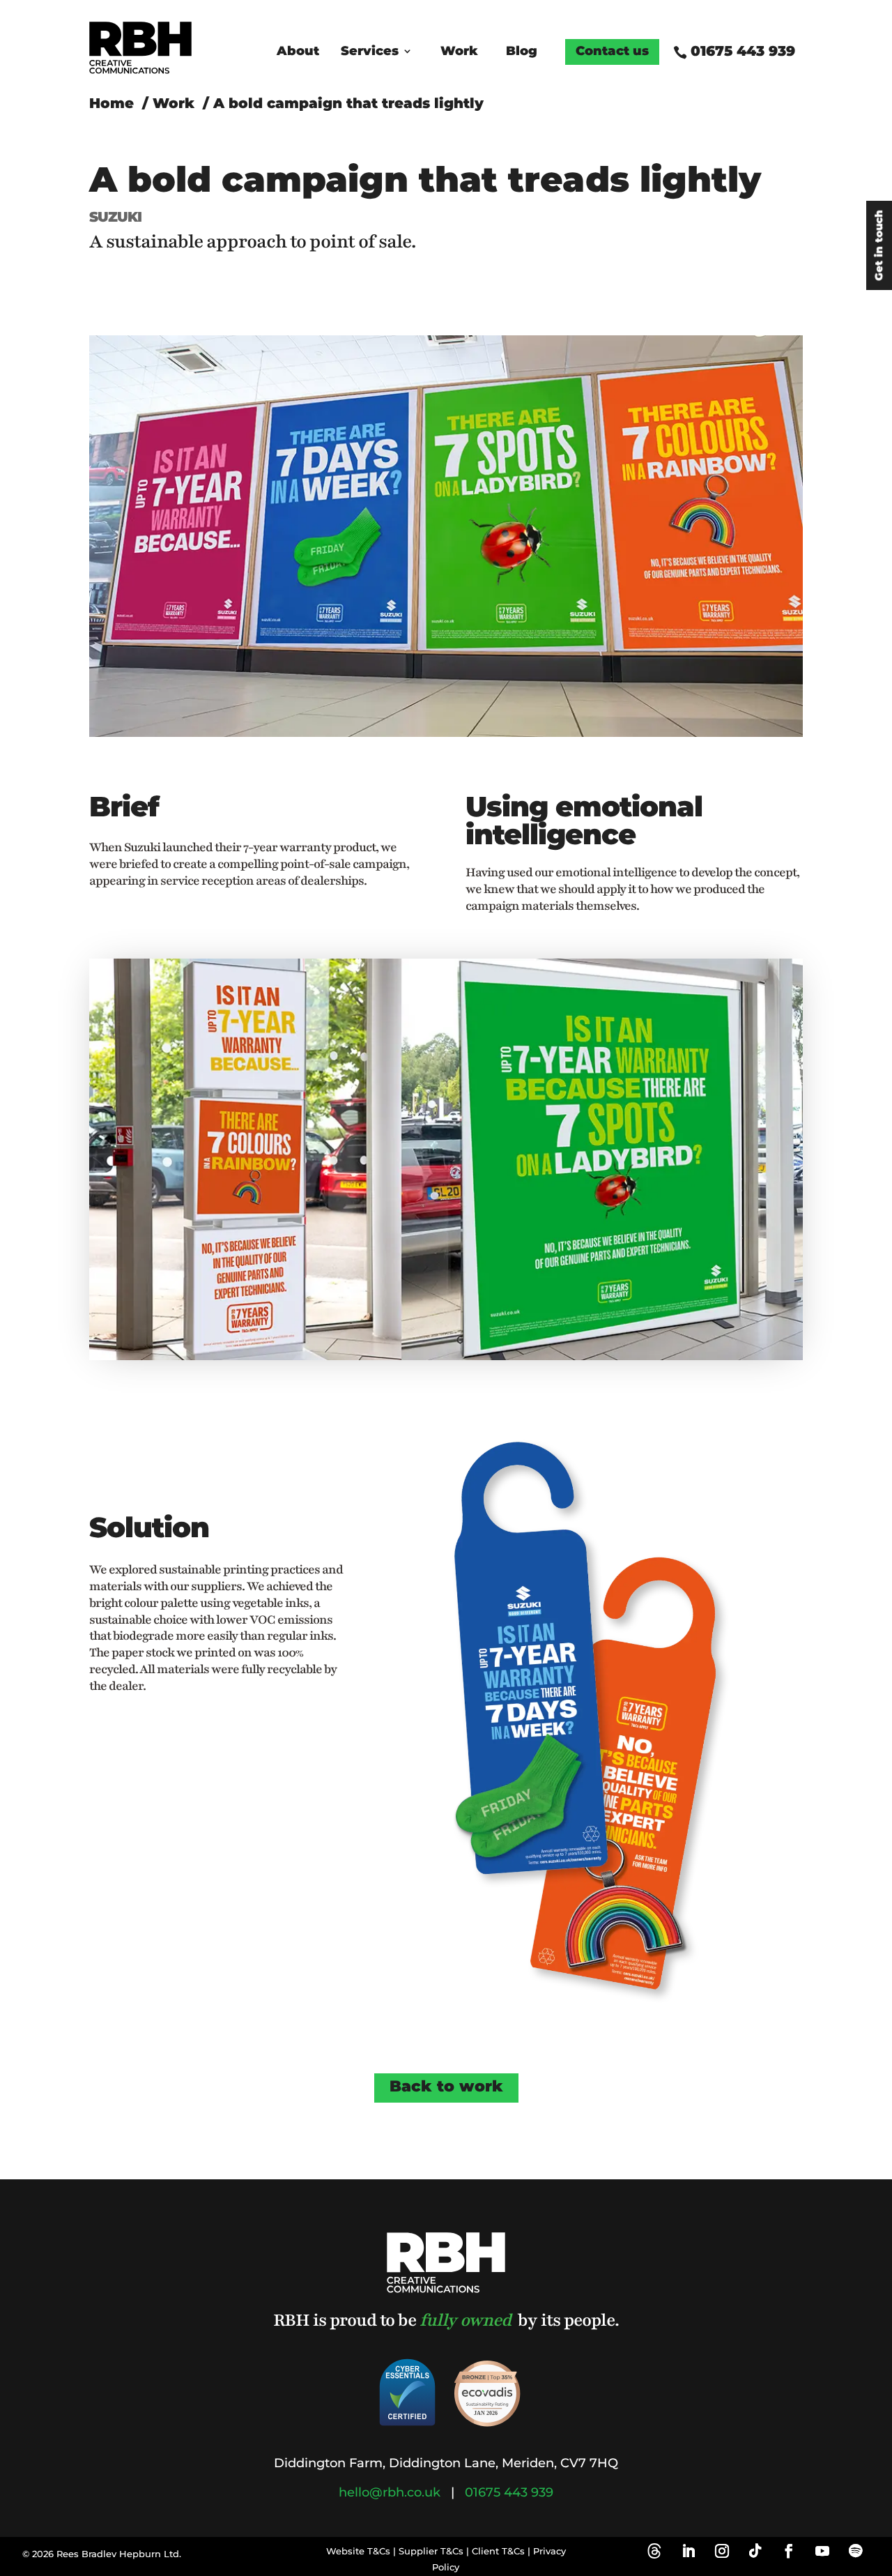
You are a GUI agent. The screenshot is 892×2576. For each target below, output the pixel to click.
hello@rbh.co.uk (390, 2492)
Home (111, 103)
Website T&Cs (358, 2551)
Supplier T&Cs (431, 2551)
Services (370, 52)
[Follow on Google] (658, 2551)
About (298, 52)
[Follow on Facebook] (789, 2551)
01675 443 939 (743, 51)
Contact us (612, 52)
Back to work (446, 2086)
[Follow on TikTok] (755, 2551)
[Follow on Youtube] (822, 2551)
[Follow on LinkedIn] (689, 2551)
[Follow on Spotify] (856, 2551)
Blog (522, 52)
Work (459, 52)
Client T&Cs (498, 2551)
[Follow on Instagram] (722, 2551)
